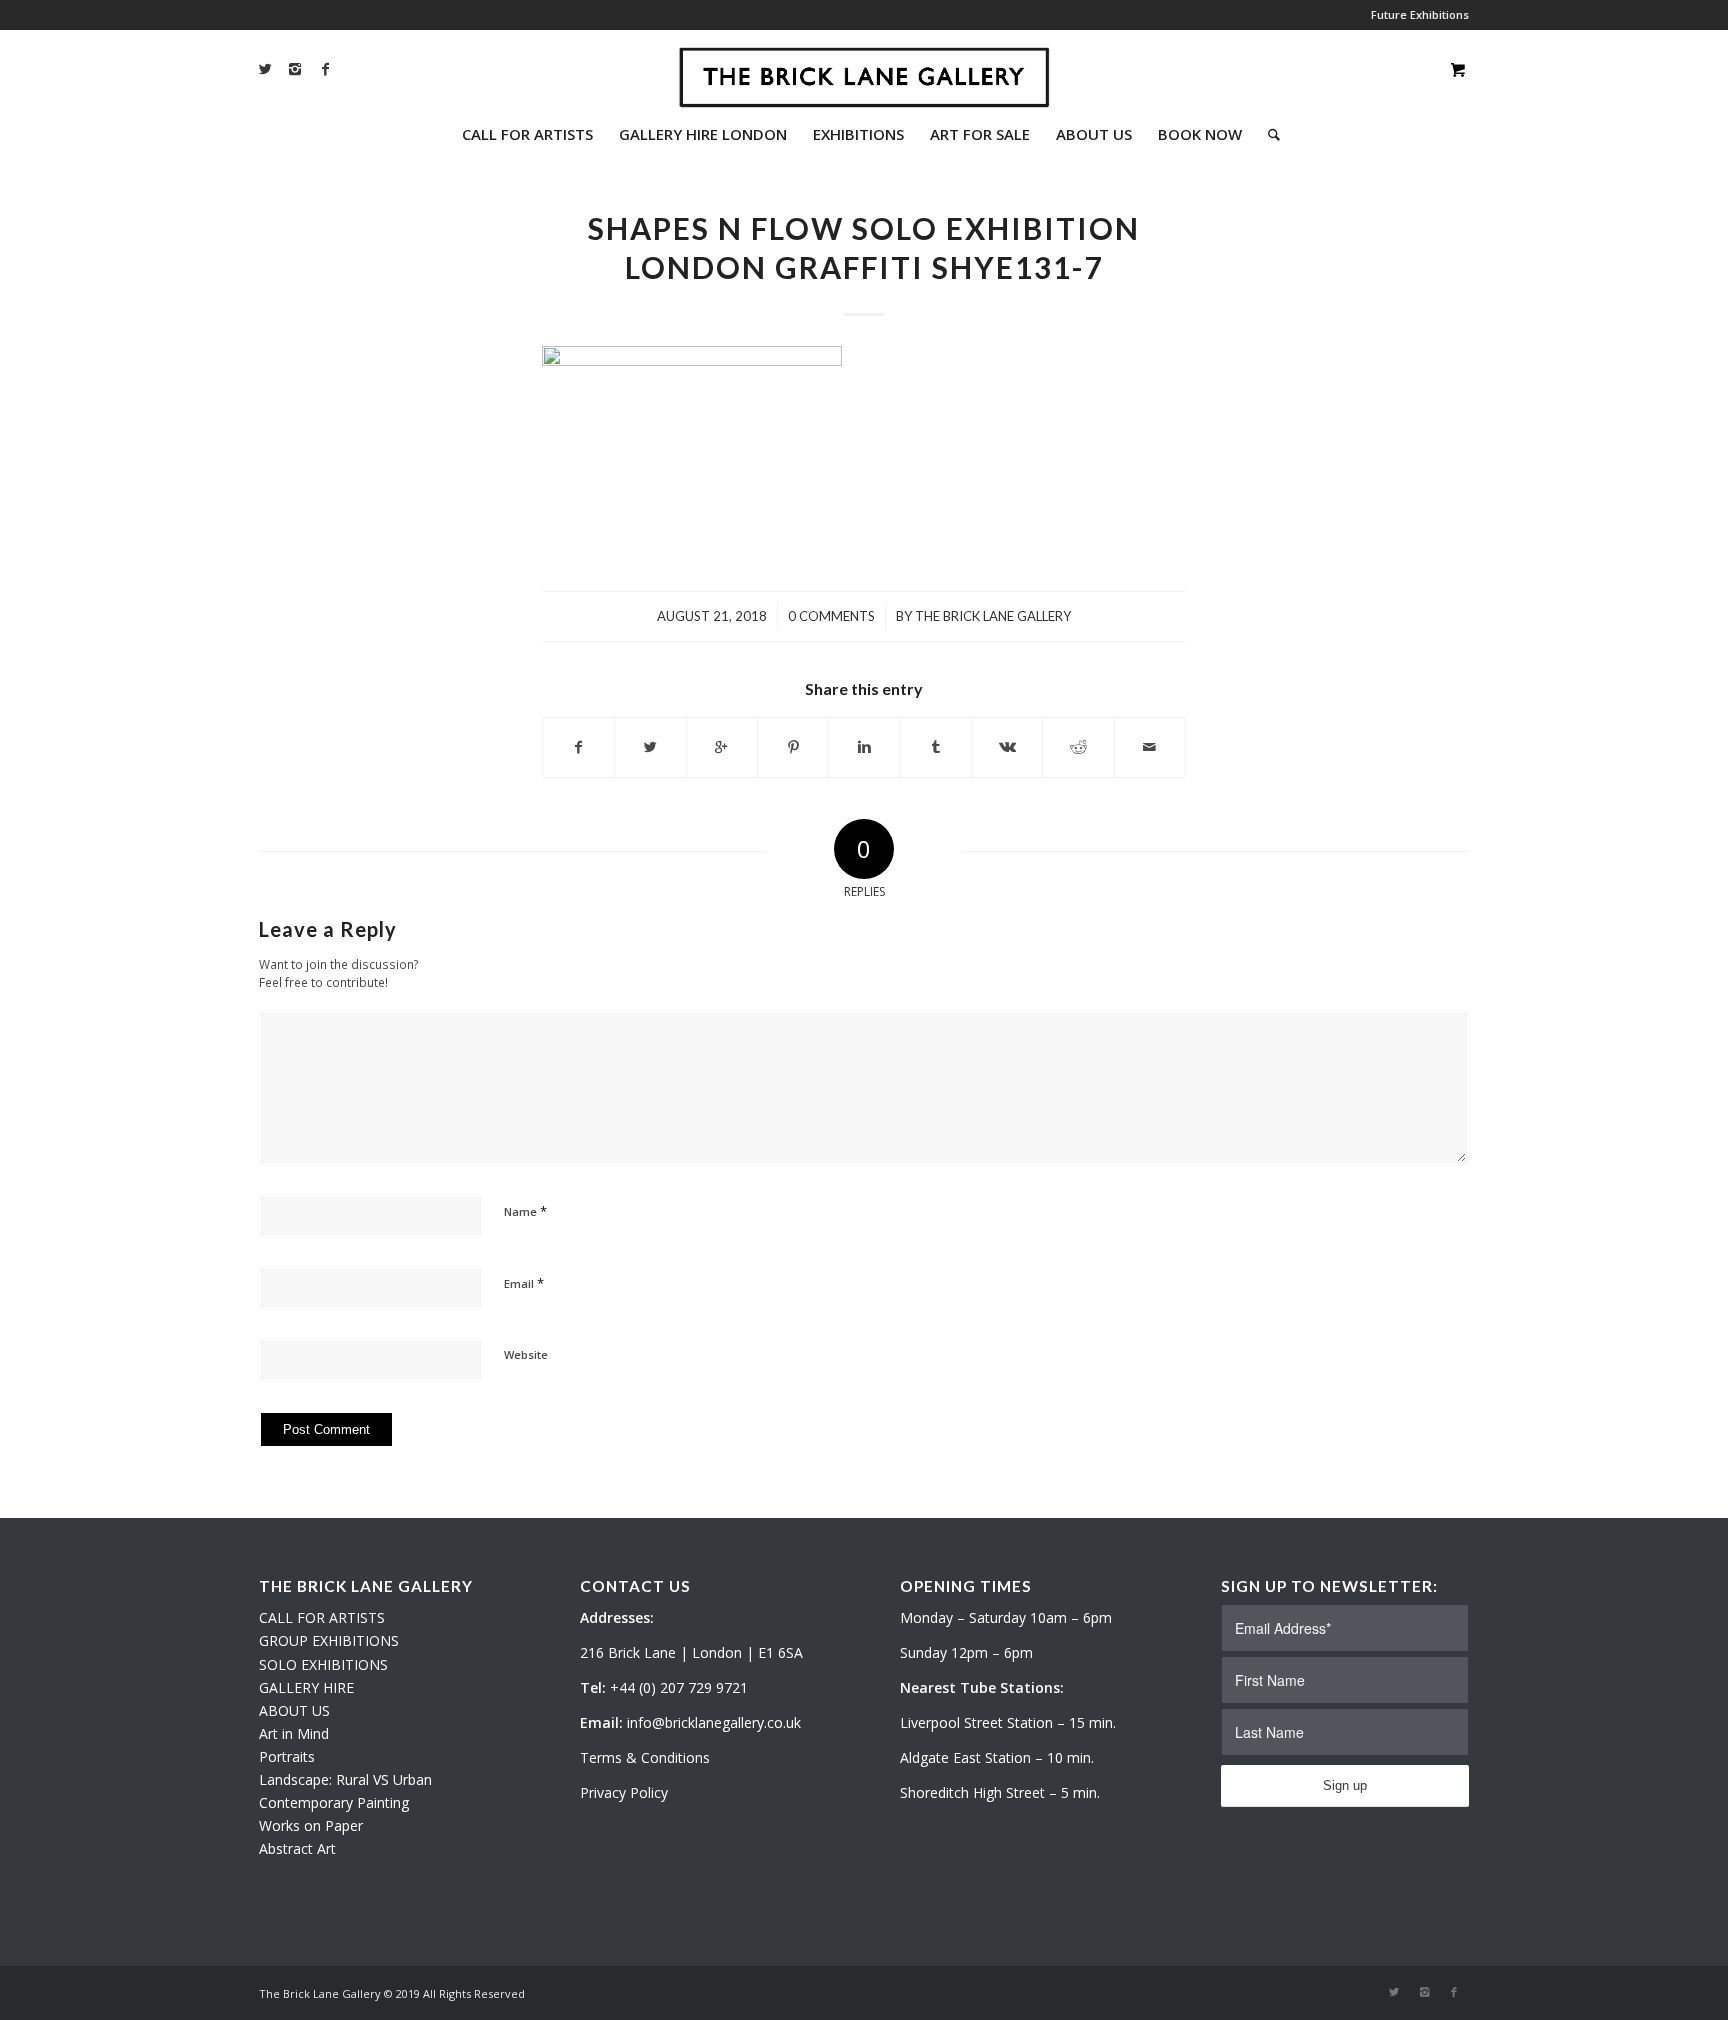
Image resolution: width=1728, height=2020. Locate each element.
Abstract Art (297, 1848)
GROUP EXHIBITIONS (329, 1640)
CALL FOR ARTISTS (322, 1617)
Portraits (287, 1756)
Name (525, 1211)
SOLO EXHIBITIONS (323, 1664)
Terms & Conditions (645, 1757)
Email (524, 1283)
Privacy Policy (624, 1792)
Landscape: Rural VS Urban (345, 1779)
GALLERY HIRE (306, 1687)
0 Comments (831, 616)
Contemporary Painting (334, 1802)
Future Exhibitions (1420, 14)
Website (526, 1354)
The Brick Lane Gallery (993, 616)
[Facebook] (325, 69)
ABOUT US (294, 1710)
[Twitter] (265, 69)
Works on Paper (311, 1825)
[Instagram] (295, 69)
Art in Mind (294, 1733)
